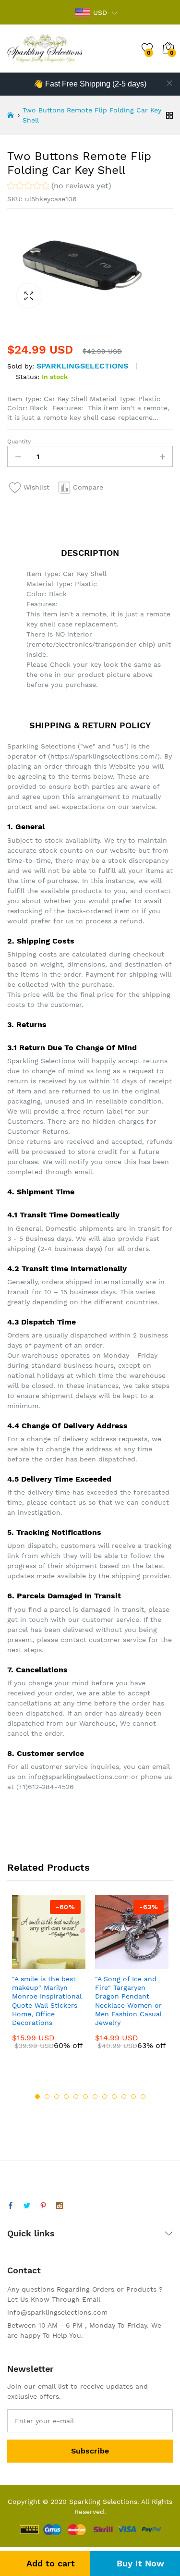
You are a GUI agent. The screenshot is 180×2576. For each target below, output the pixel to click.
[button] (59, 187)
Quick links (31, 2233)
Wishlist (36, 487)
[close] (169, 83)
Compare (88, 487)
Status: (28, 377)
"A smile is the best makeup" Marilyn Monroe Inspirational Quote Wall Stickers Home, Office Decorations (47, 2001)
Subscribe (90, 2451)
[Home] (11, 115)
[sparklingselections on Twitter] (27, 2206)
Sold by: (21, 366)
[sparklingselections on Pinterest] (43, 2206)
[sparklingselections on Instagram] (60, 2206)
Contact (24, 2270)
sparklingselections (82, 366)
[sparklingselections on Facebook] (11, 2206)
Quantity (19, 442)
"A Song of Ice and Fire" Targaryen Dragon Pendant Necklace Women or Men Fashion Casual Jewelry (128, 2001)
